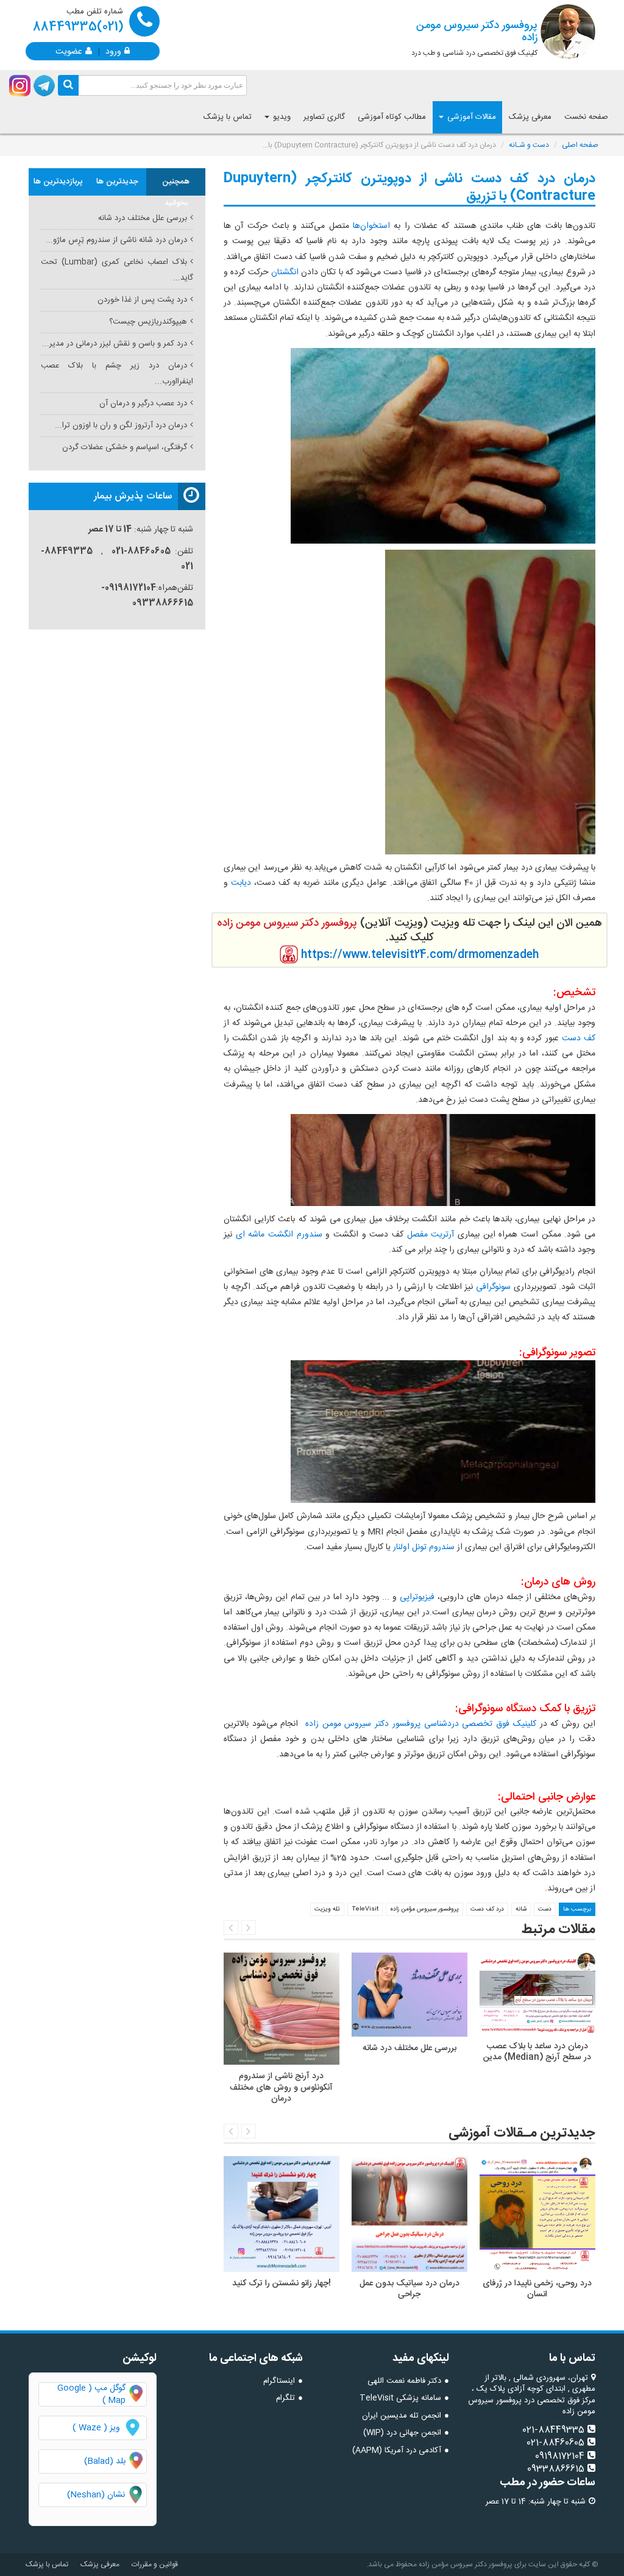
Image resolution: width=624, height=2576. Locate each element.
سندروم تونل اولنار (424, 1547)
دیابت (239, 883)
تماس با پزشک (228, 117)
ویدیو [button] (281, 117)
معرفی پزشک (530, 117)
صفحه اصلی (580, 145)
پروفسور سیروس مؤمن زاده (424, 1909)
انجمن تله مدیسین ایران (402, 2416)
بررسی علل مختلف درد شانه (143, 218)
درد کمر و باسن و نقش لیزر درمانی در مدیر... (115, 344)
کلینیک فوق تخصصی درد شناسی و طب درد (474, 38)
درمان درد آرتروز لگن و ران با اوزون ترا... (121, 425)
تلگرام (285, 2398)
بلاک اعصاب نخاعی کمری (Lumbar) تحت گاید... (117, 270)
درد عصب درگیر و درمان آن (143, 403)
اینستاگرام (279, 2381)
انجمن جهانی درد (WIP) (402, 2433)
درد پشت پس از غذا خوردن (142, 300)
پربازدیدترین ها (58, 182)
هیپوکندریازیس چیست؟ (148, 322)
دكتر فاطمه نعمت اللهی (404, 2381)
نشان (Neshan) (107, 2495)
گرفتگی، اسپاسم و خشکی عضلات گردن (125, 447)
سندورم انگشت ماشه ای (279, 1235)
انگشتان (284, 272)
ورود (113, 51)
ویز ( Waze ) (96, 2428)
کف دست (579, 1038)
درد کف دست (487, 1909)
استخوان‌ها (370, 226)
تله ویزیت (327, 1909)
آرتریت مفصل (431, 1235)
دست (545, 1909)
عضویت (69, 51)
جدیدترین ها (117, 182)
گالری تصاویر (324, 117)
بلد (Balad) (105, 2461)
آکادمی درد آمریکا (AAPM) (397, 2450)
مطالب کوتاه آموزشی (392, 117)
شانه (521, 1909)
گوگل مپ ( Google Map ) (91, 2394)
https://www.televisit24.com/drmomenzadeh (420, 955)
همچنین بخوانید (176, 185)
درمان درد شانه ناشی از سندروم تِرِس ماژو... (116, 240)
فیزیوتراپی (416, 1597)
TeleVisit (365, 1909)
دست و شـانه (529, 145)
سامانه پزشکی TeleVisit (400, 2398)
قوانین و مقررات (155, 2564)
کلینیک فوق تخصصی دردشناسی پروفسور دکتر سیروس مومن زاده (421, 1724)
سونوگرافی (492, 1287)
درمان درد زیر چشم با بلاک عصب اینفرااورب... (117, 373)
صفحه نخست (586, 117)
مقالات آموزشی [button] (470, 117)
